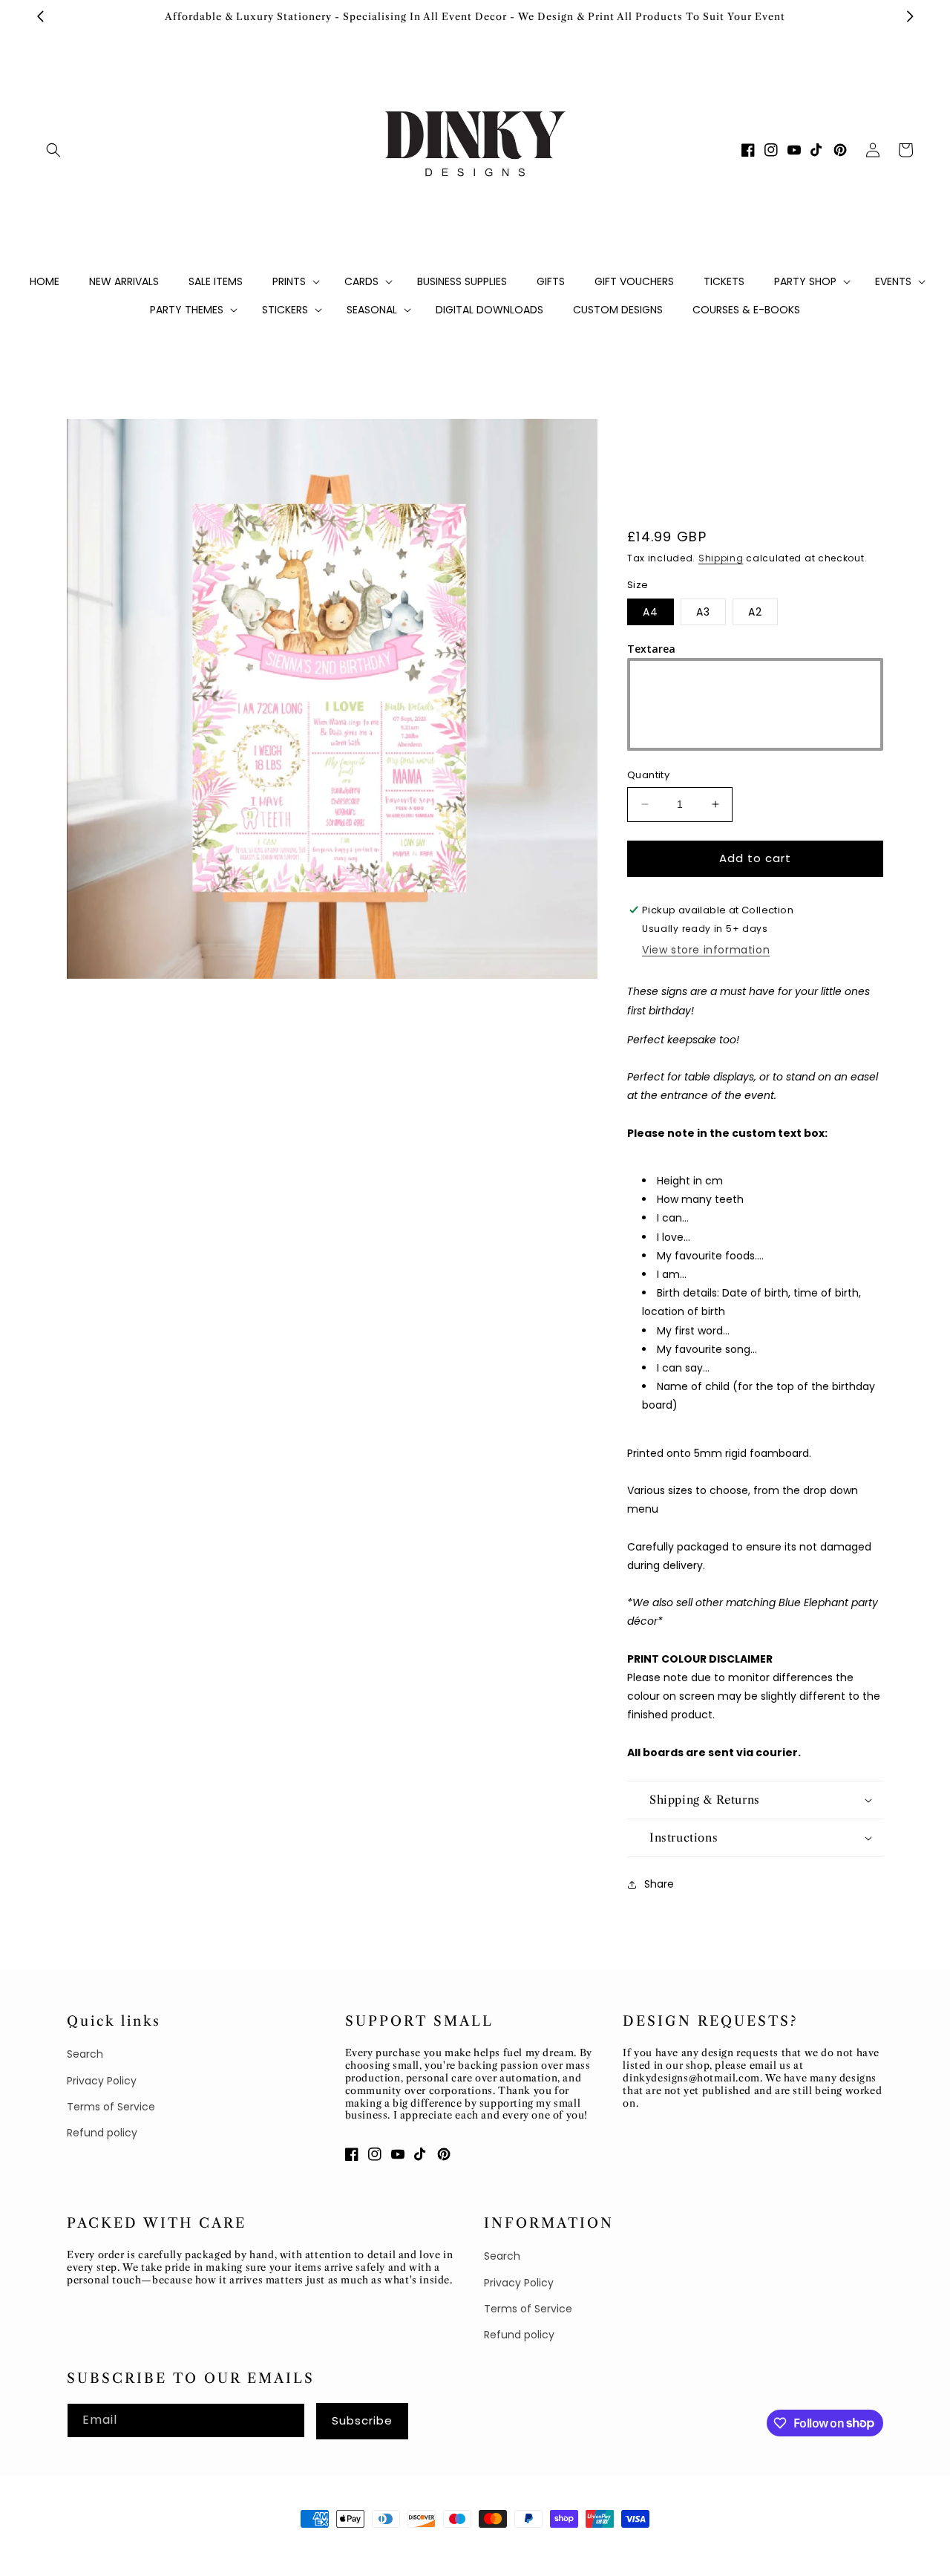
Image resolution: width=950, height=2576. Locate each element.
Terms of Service (111, 2107)
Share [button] (659, 1884)
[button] (53, 150)
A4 (651, 612)
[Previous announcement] (40, 16)
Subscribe (362, 2420)
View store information (706, 950)
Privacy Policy (102, 2081)
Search (85, 2054)
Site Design (209, 2546)
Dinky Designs (138, 2546)
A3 (703, 612)
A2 (755, 612)
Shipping (721, 558)
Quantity (648, 775)
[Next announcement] (910, 16)
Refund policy (102, 2133)
